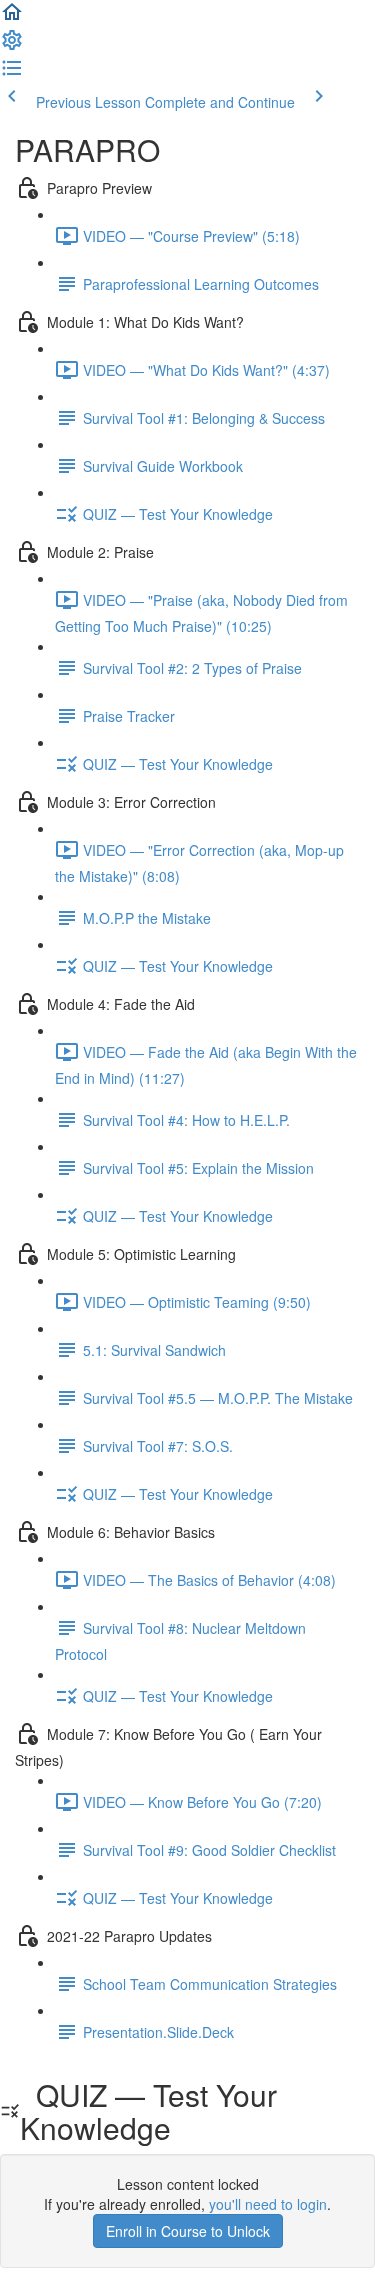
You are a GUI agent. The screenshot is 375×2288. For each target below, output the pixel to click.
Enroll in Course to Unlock (188, 2231)
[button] (12, 18)
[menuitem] (12, 46)
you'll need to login (268, 2204)
